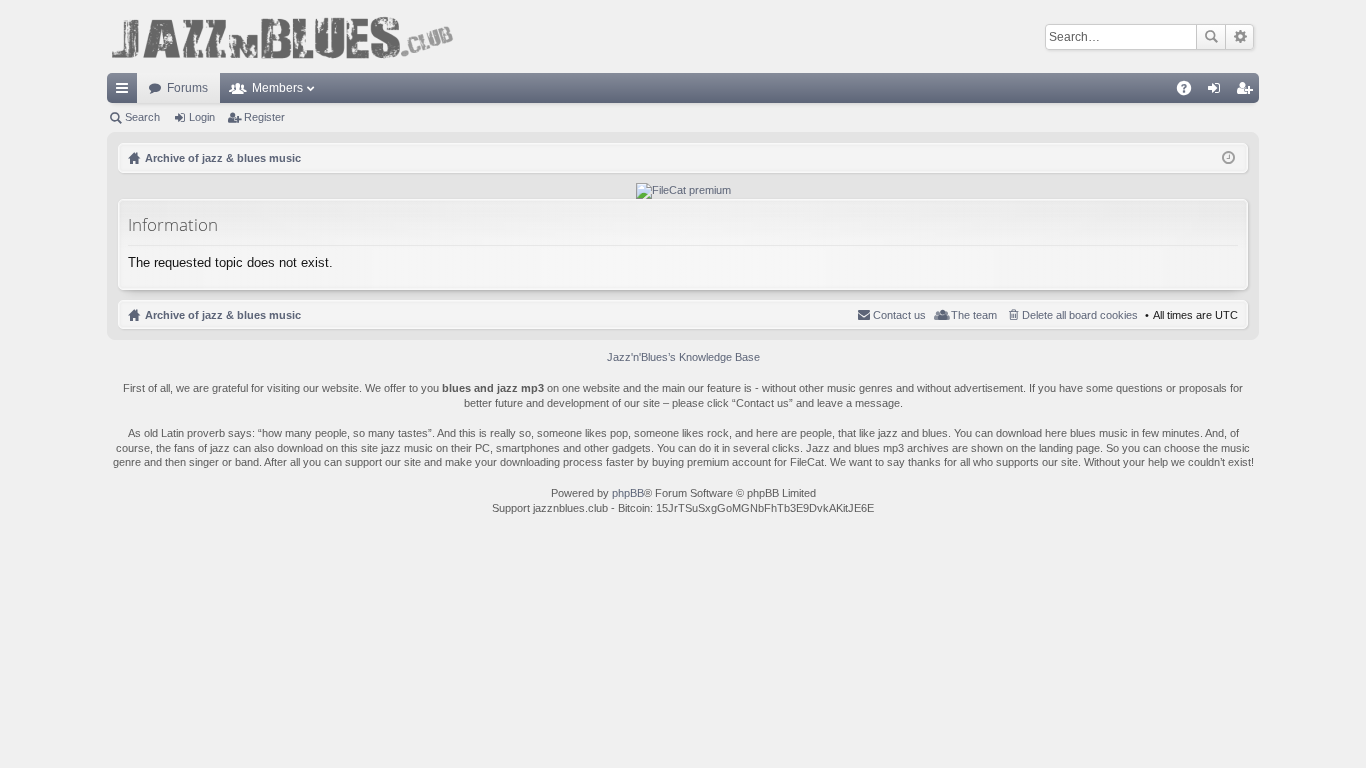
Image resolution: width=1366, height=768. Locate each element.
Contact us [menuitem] (899, 315)
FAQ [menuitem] (1190, 92)
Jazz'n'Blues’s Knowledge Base (683, 357)
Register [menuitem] (1248, 92)
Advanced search (1239, 37)
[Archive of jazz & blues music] (282, 36)
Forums (187, 88)
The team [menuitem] (974, 315)
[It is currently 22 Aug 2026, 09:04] (1228, 158)
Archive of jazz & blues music (223, 315)
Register (264, 117)
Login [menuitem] (1218, 92)
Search (1211, 37)
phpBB (628, 493)
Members (277, 88)
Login (202, 117)
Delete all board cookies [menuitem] (1080, 315)
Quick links (126, 92)
